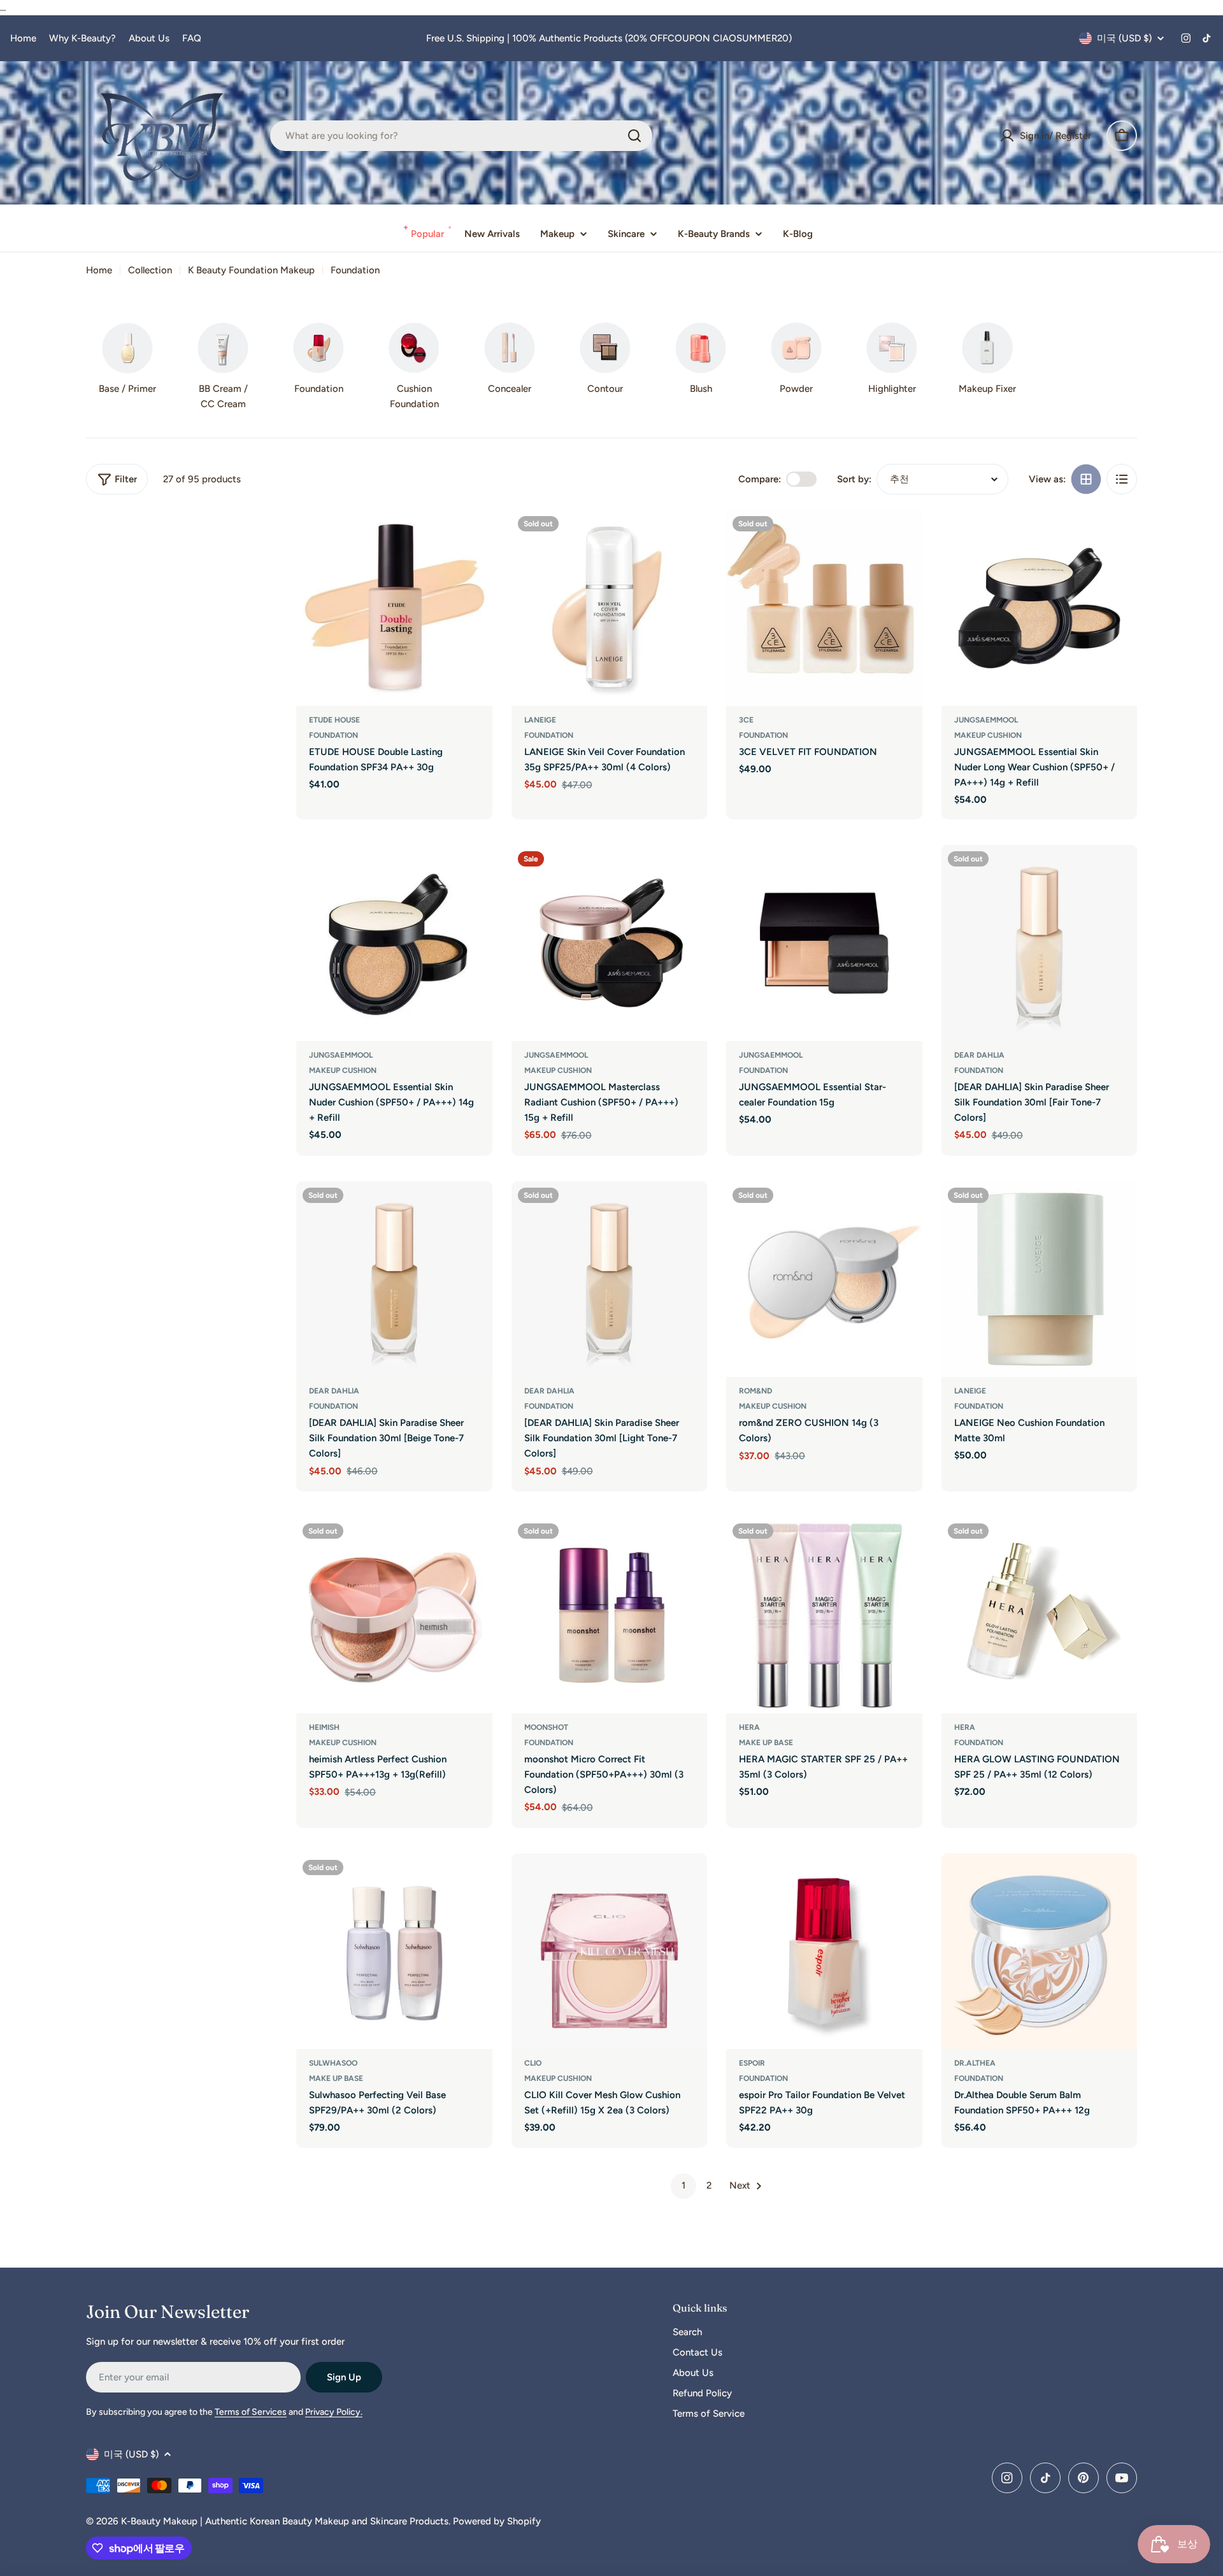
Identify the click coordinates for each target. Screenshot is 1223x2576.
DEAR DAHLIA (979, 1055)
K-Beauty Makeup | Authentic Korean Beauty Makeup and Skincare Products (285, 2521)
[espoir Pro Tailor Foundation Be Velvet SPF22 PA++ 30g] (824, 1952)
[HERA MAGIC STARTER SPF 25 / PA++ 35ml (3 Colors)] (824, 1615)
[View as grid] (1086, 479)
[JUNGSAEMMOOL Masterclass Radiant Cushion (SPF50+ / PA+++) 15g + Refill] (610, 943)
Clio (533, 2063)
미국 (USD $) (1124, 38)
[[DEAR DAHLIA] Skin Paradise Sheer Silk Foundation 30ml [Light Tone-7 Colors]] (610, 1279)
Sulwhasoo (333, 2063)
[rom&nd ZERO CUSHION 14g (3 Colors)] (824, 1279)
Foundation (333, 735)
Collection (150, 270)
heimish (324, 1727)
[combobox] (461, 136)
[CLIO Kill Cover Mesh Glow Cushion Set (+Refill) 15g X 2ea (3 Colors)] (610, 1952)
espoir (752, 2063)
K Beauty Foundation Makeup (251, 270)
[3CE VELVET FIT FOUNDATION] (824, 608)
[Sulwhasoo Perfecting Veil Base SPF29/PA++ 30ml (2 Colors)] (394, 1952)
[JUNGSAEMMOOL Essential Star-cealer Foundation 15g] (824, 943)
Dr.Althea (975, 2063)
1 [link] (683, 2185)
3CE (746, 720)
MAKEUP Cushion (988, 735)
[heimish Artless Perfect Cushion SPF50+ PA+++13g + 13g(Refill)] (394, 1615)
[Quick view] (474, 538)
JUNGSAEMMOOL (986, 720)
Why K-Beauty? (82, 38)
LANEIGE (540, 720)
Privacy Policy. (334, 2412)
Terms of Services (251, 2412)
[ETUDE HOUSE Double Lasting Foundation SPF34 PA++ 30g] (394, 608)
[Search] (634, 136)
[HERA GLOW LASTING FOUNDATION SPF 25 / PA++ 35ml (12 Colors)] (1040, 1615)
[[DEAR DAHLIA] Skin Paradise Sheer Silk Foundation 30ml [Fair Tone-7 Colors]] (1040, 943)
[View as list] (1122, 479)
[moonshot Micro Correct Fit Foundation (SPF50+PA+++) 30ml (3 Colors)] (610, 1615)
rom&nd (755, 1391)
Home (23, 38)
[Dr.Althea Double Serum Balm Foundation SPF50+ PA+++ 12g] (1040, 1952)
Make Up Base (766, 1743)
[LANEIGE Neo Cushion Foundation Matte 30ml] (1040, 1279)
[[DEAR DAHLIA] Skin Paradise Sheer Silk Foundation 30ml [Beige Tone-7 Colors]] (394, 1279)
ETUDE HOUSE (334, 720)
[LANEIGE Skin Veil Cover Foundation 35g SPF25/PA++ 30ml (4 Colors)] (610, 608)
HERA (749, 1727)
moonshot (546, 1727)
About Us (149, 38)
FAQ (192, 38)
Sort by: (854, 479)
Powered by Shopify (497, 2521)
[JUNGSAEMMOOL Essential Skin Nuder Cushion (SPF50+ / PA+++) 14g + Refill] (394, 943)
